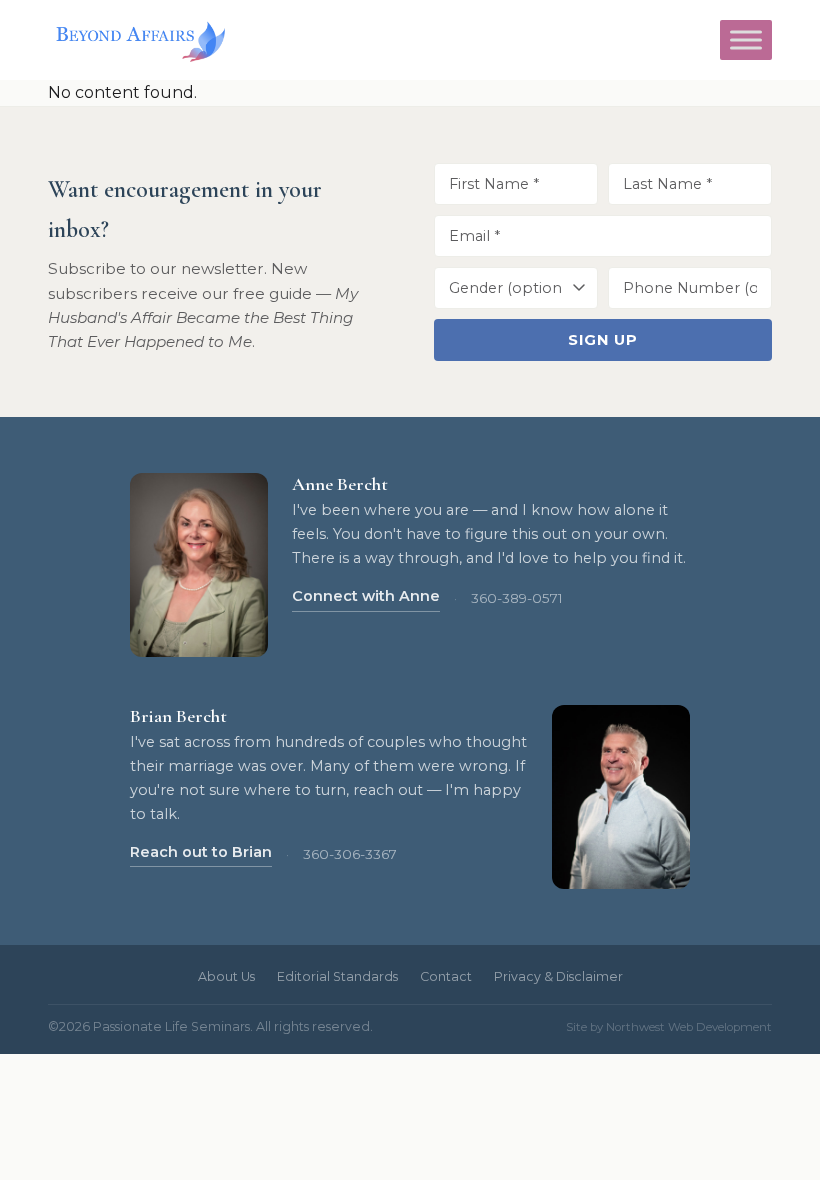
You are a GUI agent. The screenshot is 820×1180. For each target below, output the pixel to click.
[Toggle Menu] (746, 40)
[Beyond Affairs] (136, 40)
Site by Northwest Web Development (669, 1027)
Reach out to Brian (201, 852)
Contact (446, 976)
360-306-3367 (350, 854)
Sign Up (602, 340)
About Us (226, 976)
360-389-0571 (517, 598)
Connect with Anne (366, 596)
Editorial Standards (337, 976)
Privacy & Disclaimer (558, 976)
